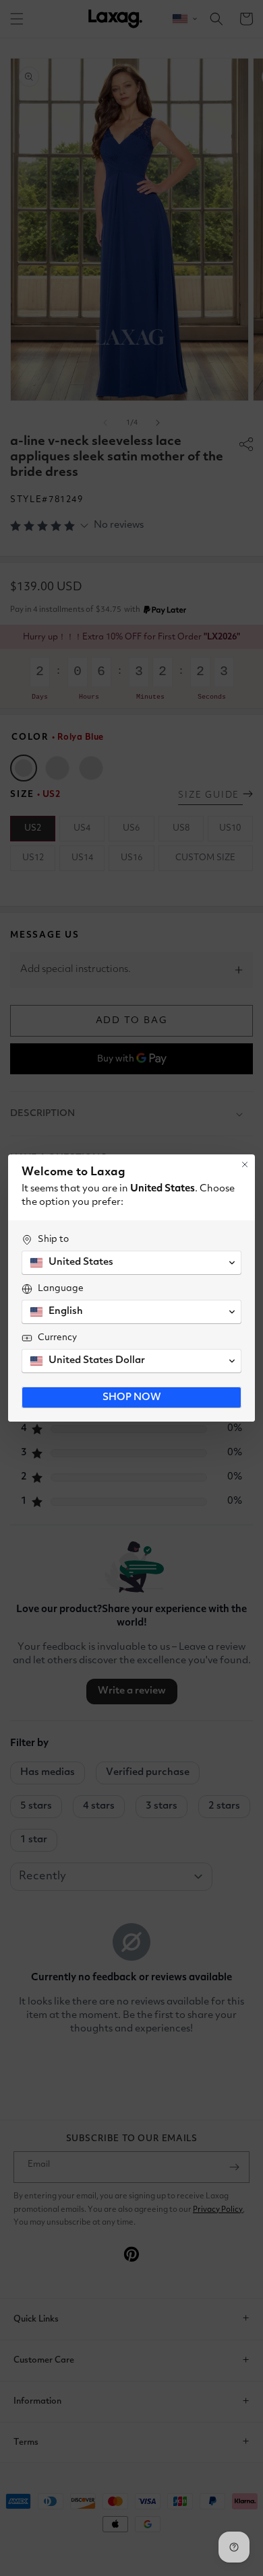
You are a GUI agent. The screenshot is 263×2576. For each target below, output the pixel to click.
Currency (57, 1337)
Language (61, 1288)
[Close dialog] (245, 1164)
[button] (131, 1263)
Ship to (53, 1239)
